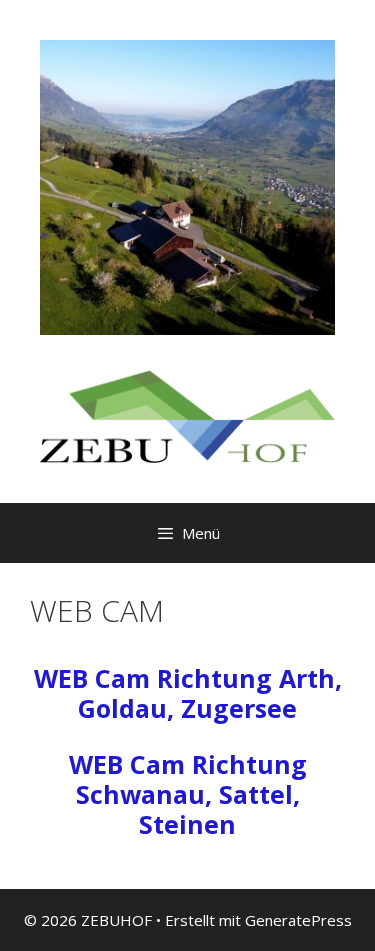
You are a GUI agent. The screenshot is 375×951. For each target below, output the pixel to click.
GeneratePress (298, 920)
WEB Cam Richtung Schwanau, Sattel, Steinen (188, 794)
